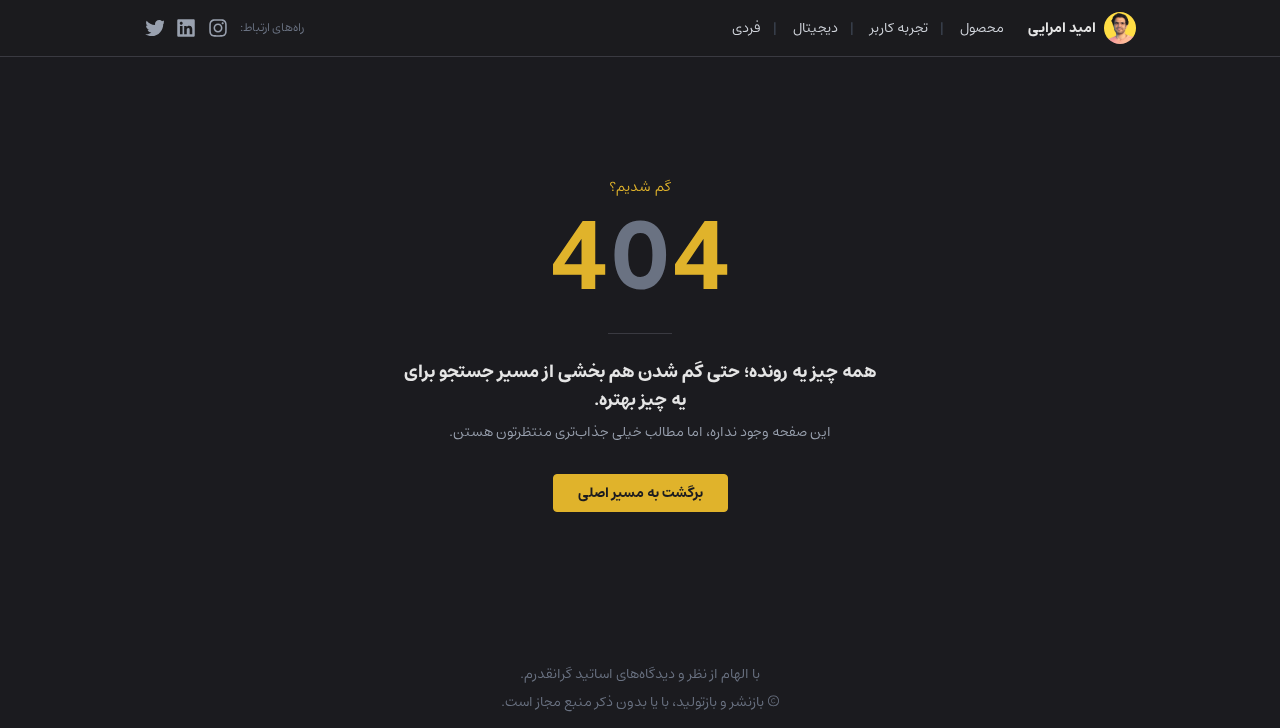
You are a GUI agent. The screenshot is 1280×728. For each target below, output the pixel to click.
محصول (982, 28)
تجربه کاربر (899, 28)
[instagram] (218, 28)
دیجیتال (815, 28)
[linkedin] (186, 28)
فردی (746, 28)
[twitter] (154, 28)
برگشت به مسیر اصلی (640, 493)
